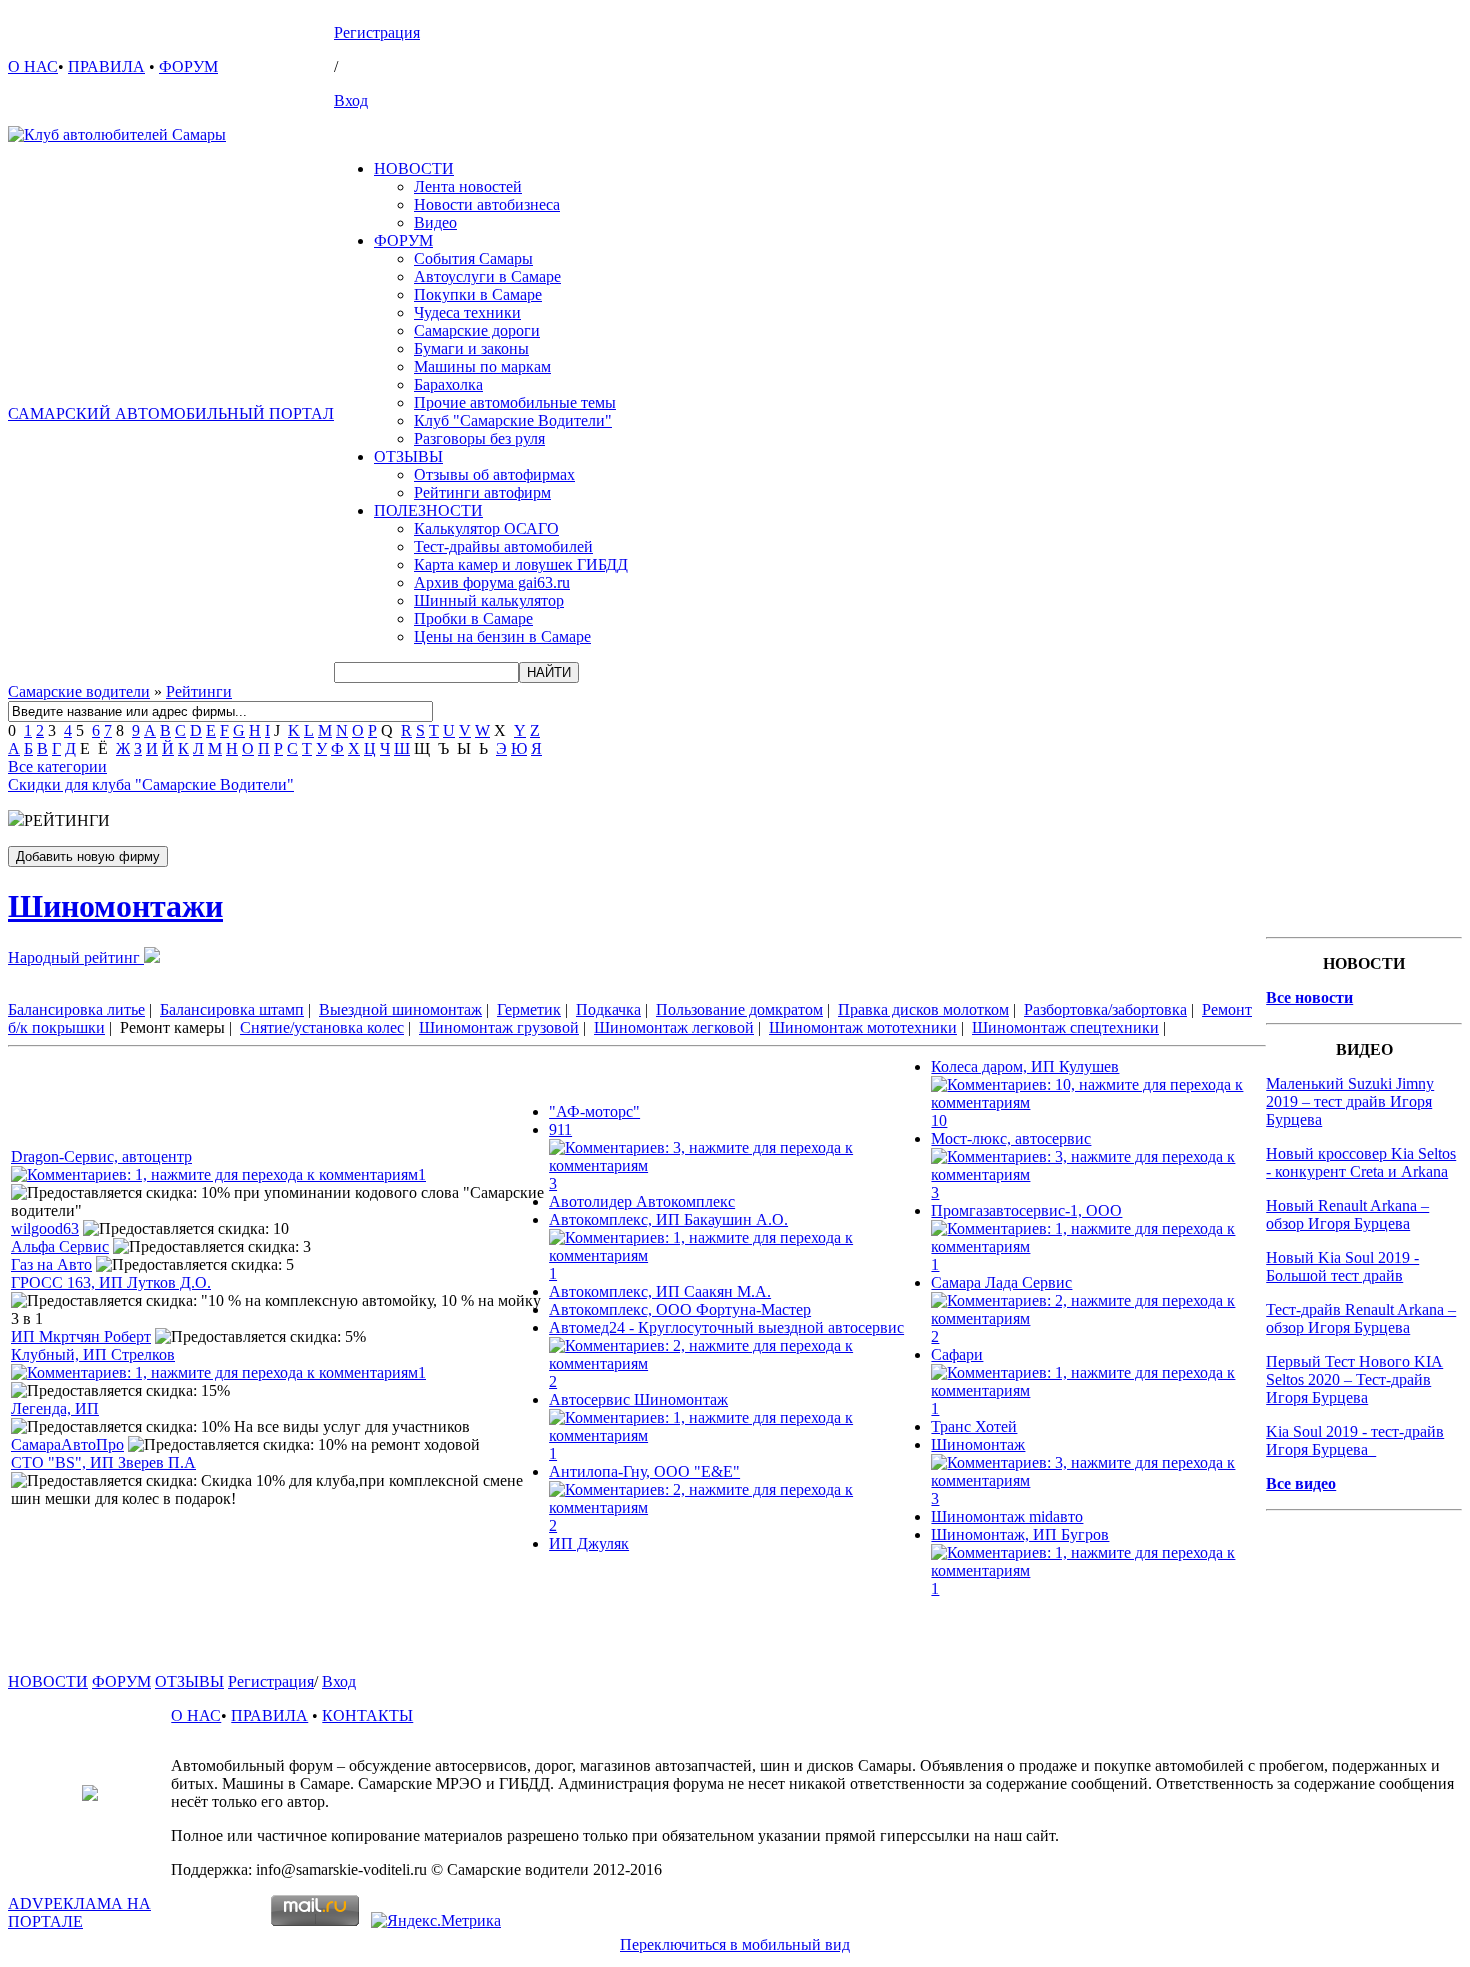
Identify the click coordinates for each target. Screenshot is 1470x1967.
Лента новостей (468, 186)
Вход (351, 100)
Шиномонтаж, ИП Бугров (1020, 1534)
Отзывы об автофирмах (494, 474)
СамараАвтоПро (67, 1444)
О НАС (33, 66)
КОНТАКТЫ (367, 1715)
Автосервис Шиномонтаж (638, 1399)
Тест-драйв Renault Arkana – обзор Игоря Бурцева (1361, 1318)
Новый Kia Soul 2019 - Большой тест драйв (1342, 1266)
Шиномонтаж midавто (1007, 1516)
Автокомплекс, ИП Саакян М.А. (660, 1291)
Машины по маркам (482, 366)
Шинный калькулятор (489, 600)
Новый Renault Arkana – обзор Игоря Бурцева (1347, 1214)
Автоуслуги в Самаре (487, 276)
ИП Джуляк (589, 1543)
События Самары (473, 258)
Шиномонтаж (978, 1444)
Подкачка (608, 1009)
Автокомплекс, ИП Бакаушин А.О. (668, 1219)
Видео (435, 222)
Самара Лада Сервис (1001, 1282)
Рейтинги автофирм (482, 492)
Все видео (1301, 1483)
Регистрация (377, 32)
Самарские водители (79, 691)
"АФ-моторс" (594, 1111)
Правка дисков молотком (923, 1009)
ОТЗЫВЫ (408, 456)
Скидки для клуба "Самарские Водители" (151, 784)
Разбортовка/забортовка (1105, 1009)
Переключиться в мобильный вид (735, 1944)
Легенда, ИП (55, 1408)
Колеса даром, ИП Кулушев (1025, 1066)
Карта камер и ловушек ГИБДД (521, 564)
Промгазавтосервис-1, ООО (1026, 1210)
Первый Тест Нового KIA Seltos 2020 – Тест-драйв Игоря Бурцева (1354, 1379)
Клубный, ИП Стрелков (93, 1354)
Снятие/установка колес (322, 1027)
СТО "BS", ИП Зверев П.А (103, 1462)
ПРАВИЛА (106, 66)
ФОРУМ (188, 66)
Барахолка (448, 384)
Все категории (57, 766)
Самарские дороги (477, 330)
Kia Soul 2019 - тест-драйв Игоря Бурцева (1355, 1440)
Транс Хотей (974, 1426)
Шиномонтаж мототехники (863, 1027)
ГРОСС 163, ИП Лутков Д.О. (111, 1282)
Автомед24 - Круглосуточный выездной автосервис (726, 1327)
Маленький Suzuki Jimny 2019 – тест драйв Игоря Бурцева (1350, 1101)
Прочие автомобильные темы (515, 402)
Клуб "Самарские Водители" (513, 420)
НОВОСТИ (414, 168)
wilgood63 (45, 1228)
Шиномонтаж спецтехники (1065, 1027)
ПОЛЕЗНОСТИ (428, 510)
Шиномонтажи (115, 906)
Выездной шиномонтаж (400, 1009)
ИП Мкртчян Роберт (81, 1336)
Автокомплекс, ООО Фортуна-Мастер (680, 1309)
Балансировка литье (76, 1009)
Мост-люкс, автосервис (1011, 1138)
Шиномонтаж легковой (674, 1027)
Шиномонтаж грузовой (499, 1027)
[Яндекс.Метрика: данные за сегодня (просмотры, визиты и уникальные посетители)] (436, 1921)
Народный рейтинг (76, 957)
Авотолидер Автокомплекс (642, 1201)
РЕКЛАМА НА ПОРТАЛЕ (79, 1912)
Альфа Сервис (60, 1246)
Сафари (957, 1354)
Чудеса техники (467, 312)
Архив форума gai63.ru (492, 582)
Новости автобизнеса (487, 204)
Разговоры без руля (479, 438)
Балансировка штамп (232, 1009)
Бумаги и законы (471, 348)
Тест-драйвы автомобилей (503, 546)
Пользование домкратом (739, 1009)
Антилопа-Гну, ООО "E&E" (644, 1471)
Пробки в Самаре (473, 618)
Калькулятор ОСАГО (486, 528)
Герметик (529, 1009)
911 (560, 1129)
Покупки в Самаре (478, 294)
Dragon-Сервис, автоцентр (101, 1156)
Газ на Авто (51, 1264)
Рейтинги (199, 691)
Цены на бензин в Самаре (502, 636)
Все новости (1309, 997)
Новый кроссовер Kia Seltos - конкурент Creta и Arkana (1361, 1162)
